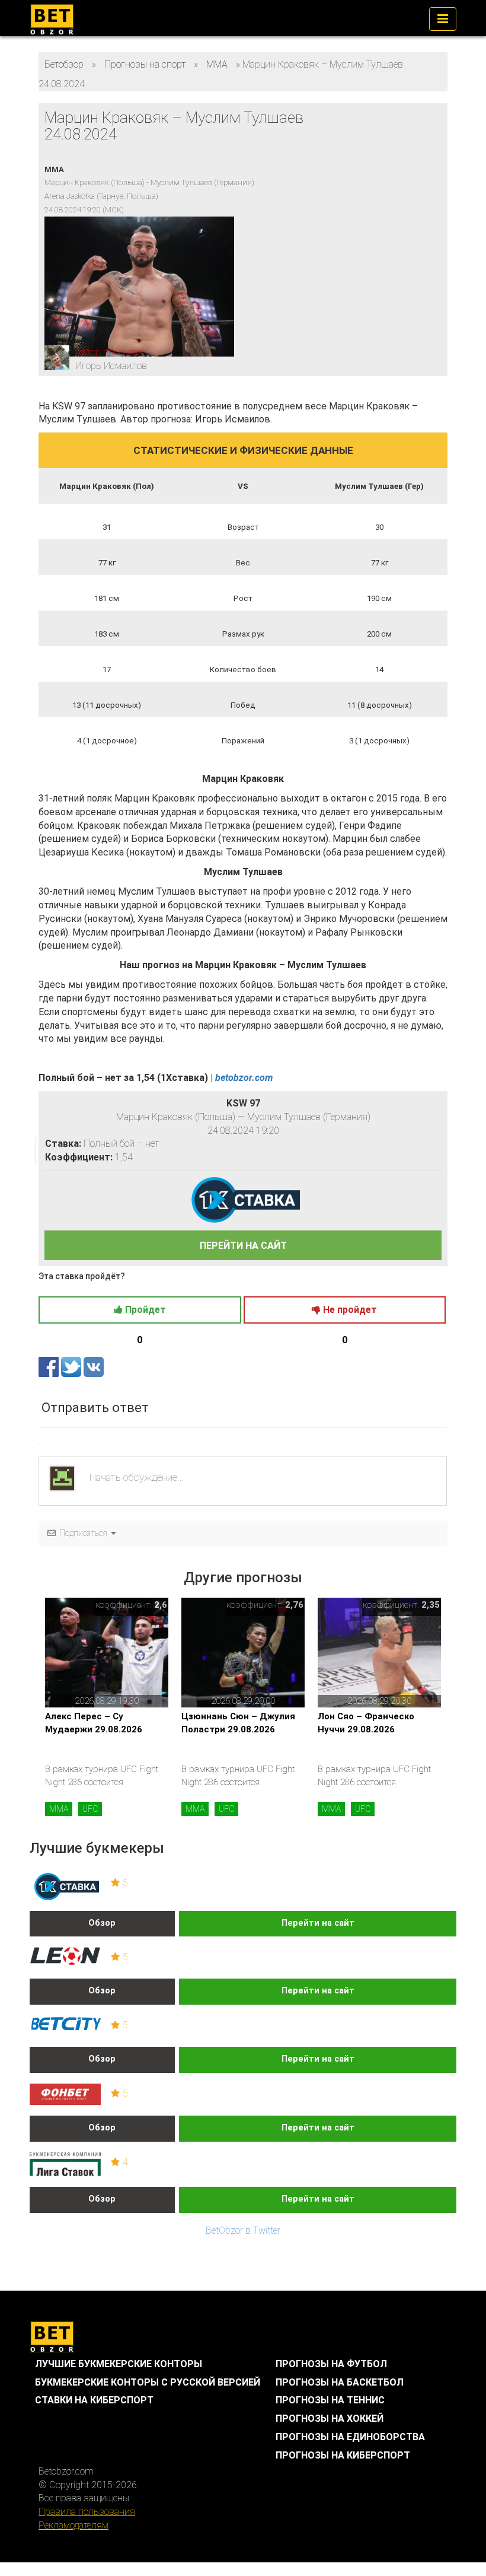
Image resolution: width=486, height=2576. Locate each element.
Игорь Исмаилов (111, 366)
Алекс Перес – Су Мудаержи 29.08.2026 (94, 1723)
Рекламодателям (73, 2525)
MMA (59, 1809)
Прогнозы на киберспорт (343, 2455)
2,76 (294, 1605)
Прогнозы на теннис (330, 2400)
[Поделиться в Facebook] (50, 1366)
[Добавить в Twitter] (72, 1366)
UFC (90, 1809)
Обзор (102, 1923)
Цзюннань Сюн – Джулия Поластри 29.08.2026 (238, 1723)
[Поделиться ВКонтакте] (94, 1366)
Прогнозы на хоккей (330, 2418)
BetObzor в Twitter (243, 2230)
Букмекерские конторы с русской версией (148, 2382)
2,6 (161, 1605)
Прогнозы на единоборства (350, 2437)
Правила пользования (87, 2512)
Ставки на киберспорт (94, 2400)
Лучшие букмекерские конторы (119, 2364)
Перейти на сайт (318, 1923)
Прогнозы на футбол (331, 2364)
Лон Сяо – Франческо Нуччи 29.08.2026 (366, 1723)
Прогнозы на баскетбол (340, 2382)
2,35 (431, 1605)
